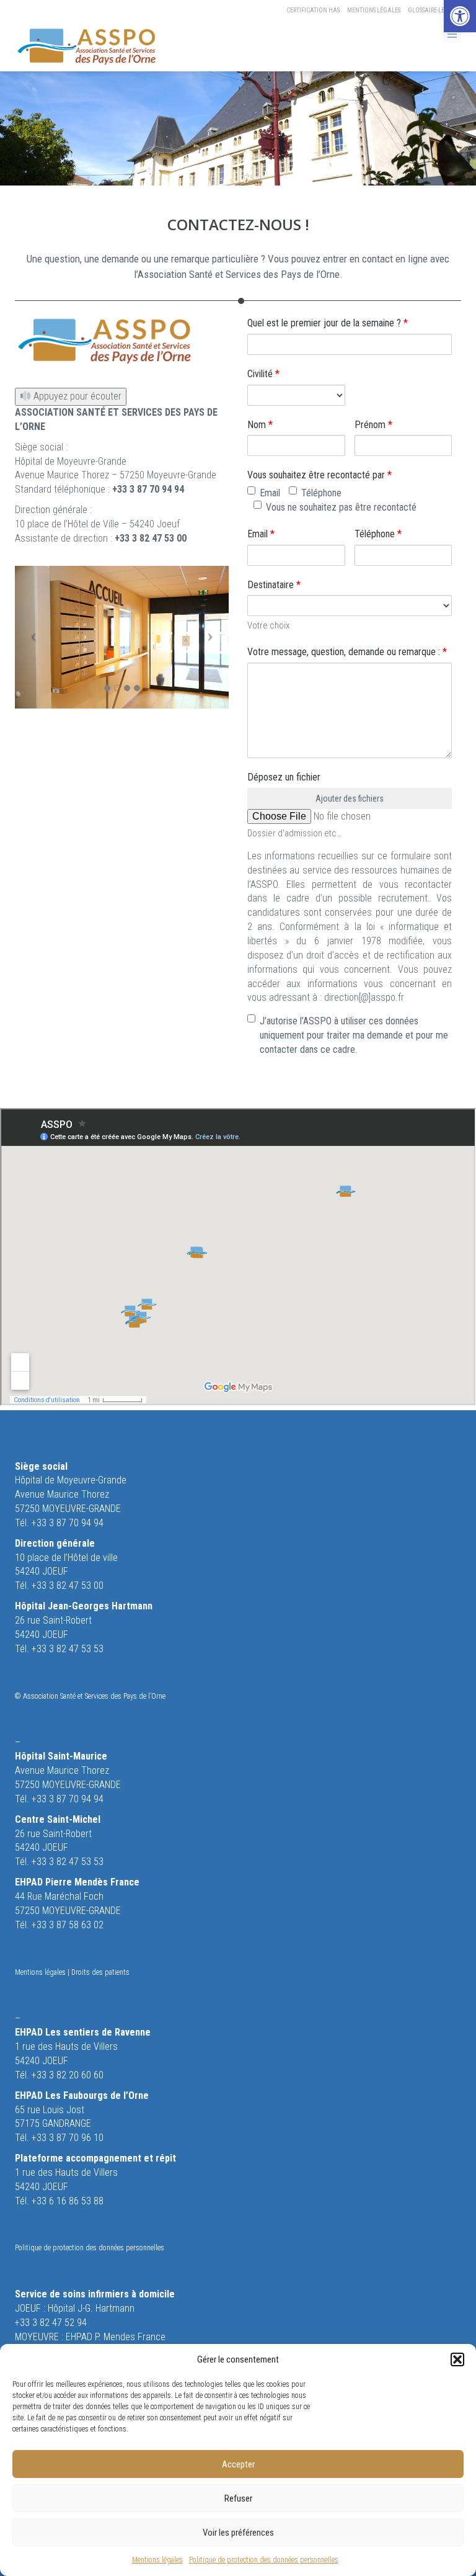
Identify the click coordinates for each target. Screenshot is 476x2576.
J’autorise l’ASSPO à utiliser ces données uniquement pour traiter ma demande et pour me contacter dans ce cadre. (354, 1035)
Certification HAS (313, 10)
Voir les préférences (238, 2533)
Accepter (238, 2464)
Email (270, 493)
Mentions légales (157, 2560)
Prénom (373, 425)
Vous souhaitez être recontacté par (320, 475)
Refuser (238, 2498)
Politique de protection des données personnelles (264, 2560)
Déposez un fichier (284, 777)
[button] (460, 16)
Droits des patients (100, 1972)
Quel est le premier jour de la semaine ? (328, 323)
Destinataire (274, 585)
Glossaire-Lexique (434, 10)
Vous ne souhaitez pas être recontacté (341, 507)
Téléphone (321, 493)
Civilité (263, 374)
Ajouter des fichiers (350, 798)
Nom (260, 425)
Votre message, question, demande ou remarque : (347, 652)
